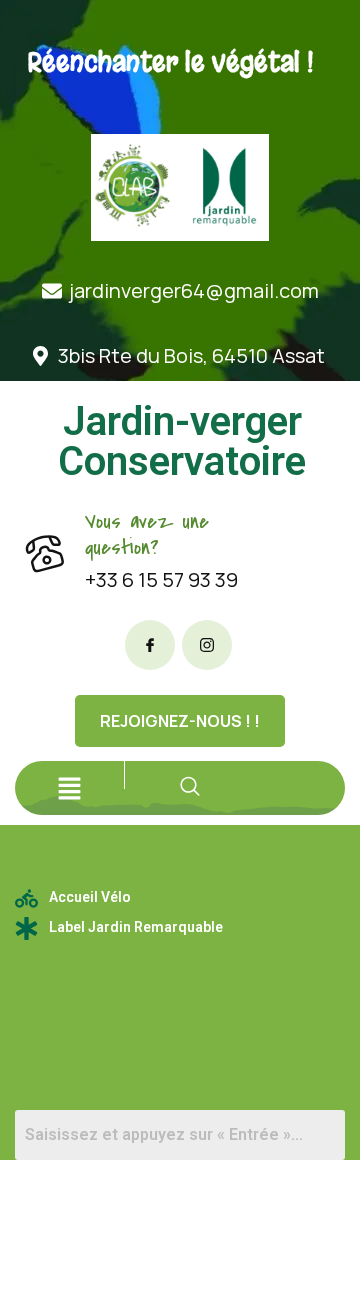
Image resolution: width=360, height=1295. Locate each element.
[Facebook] (150, 645)
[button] (70, 788)
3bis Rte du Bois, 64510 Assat (191, 355)
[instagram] (207, 645)
